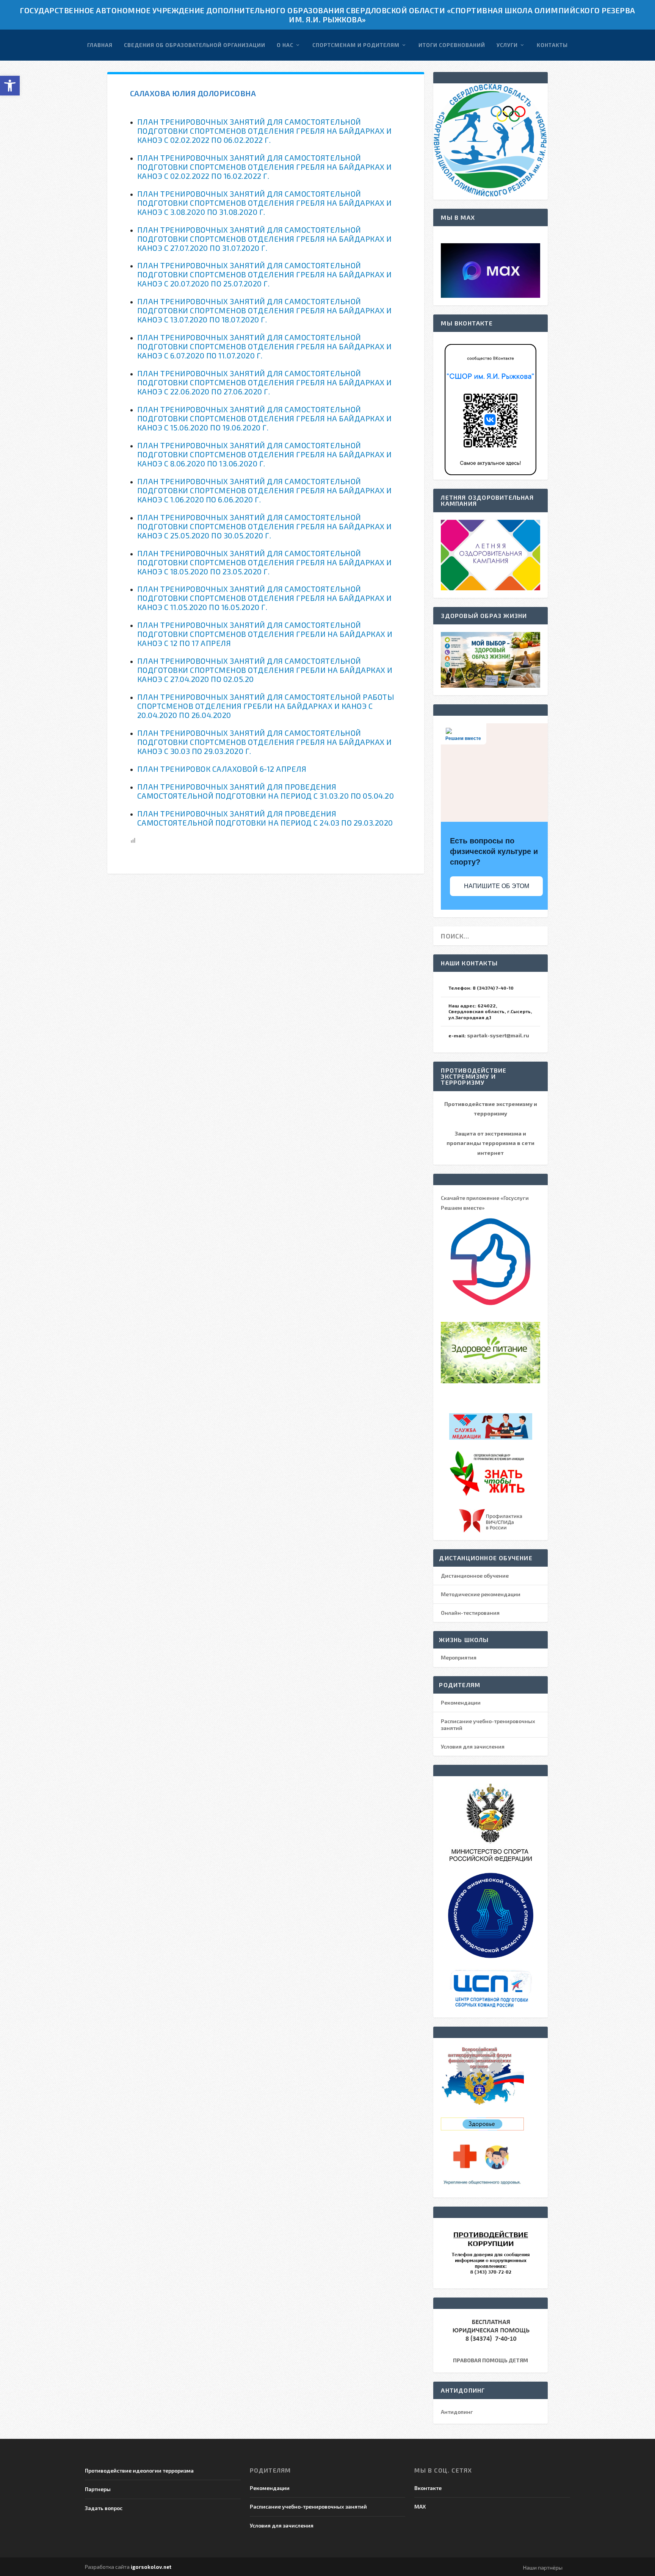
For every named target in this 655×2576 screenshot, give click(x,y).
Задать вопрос (104, 2508)
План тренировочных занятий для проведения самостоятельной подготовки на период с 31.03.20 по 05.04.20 (266, 791)
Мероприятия (459, 1657)
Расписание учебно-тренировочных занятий (308, 2506)
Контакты (552, 45)
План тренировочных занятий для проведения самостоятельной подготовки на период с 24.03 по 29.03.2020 (265, 818)
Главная (100, 45)
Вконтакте (428, 2488)
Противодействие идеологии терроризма (139, 2470)
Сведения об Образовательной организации (195, 45)
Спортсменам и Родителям (356, 45)
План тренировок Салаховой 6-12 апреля (222, 769)
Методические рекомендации (481, 1594)
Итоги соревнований (452, 45)
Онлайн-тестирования (470, 1613)
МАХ (420, 2506)
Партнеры (98, 2489)
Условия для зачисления (473, 1746)
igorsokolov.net (151, 2567)
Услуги (507, 45)
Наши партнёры (543, 2567)
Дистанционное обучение (475, 1576)
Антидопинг (457, 2412)
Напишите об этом (497, 886)
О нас (285, 45)
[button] (10, 86)
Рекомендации (461, 1702)
